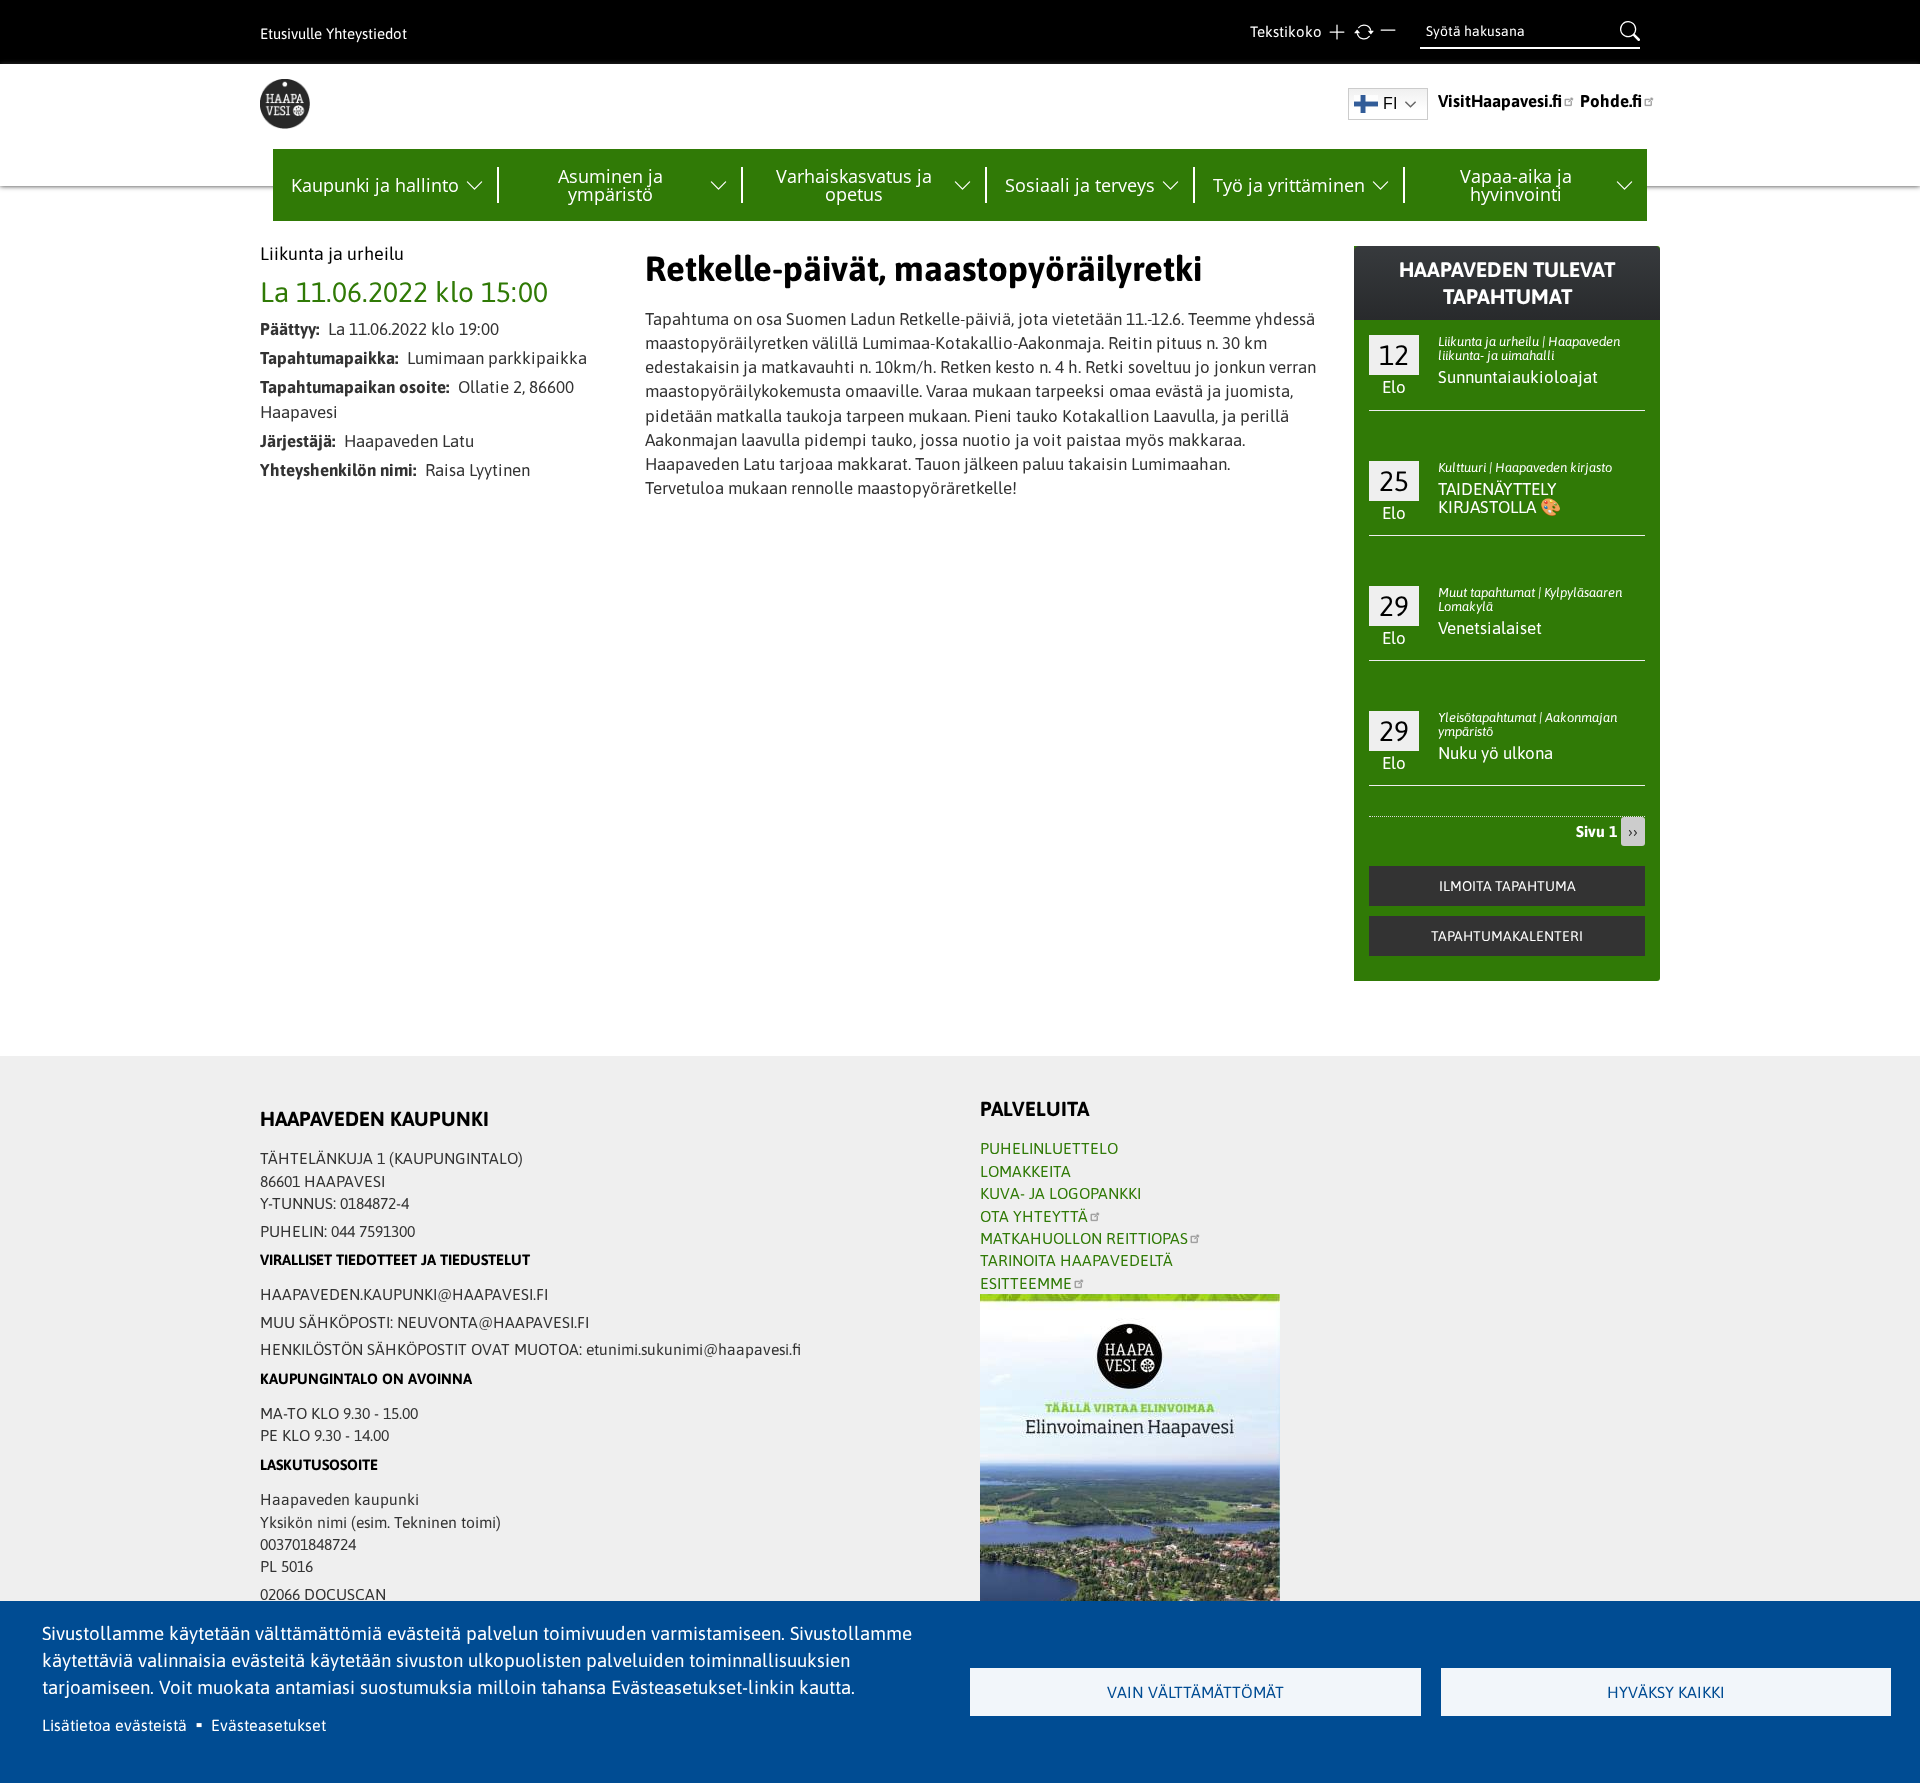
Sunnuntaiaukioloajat (1518, 377)
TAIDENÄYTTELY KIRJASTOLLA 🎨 (1499, 498)
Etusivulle (291, 33)
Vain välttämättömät (1195, 1692)
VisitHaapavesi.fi (1500, 101)
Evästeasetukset (268, 1725)
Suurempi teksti (1336, 32)
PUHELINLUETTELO (1049, 1148)
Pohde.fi (1611, 101)
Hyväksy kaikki (1666, 1692)
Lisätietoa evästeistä (114, 1725)
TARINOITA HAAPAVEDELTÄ (1076, 1260)
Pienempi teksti (1390, 32)
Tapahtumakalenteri (1507, 936)
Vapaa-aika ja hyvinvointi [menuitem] (1516, 185)
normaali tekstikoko (1363, 32)
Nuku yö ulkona (1495, 753)
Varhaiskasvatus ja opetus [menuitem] (854, 185)
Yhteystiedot (366, 33)
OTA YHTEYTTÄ (1034, 1216)
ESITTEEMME (1026, 1283)
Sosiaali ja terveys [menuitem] (1080, 185)
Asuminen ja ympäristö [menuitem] (610, 185)
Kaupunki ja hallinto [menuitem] (375, 185)
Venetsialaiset (1490, 628)
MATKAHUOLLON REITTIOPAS (1084, 1238)
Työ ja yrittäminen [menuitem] (1289, 185)
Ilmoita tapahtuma (1507, 886)
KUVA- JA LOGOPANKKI (1060, 1193)
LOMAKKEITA (1025, 1171)
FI (1390, 103)
